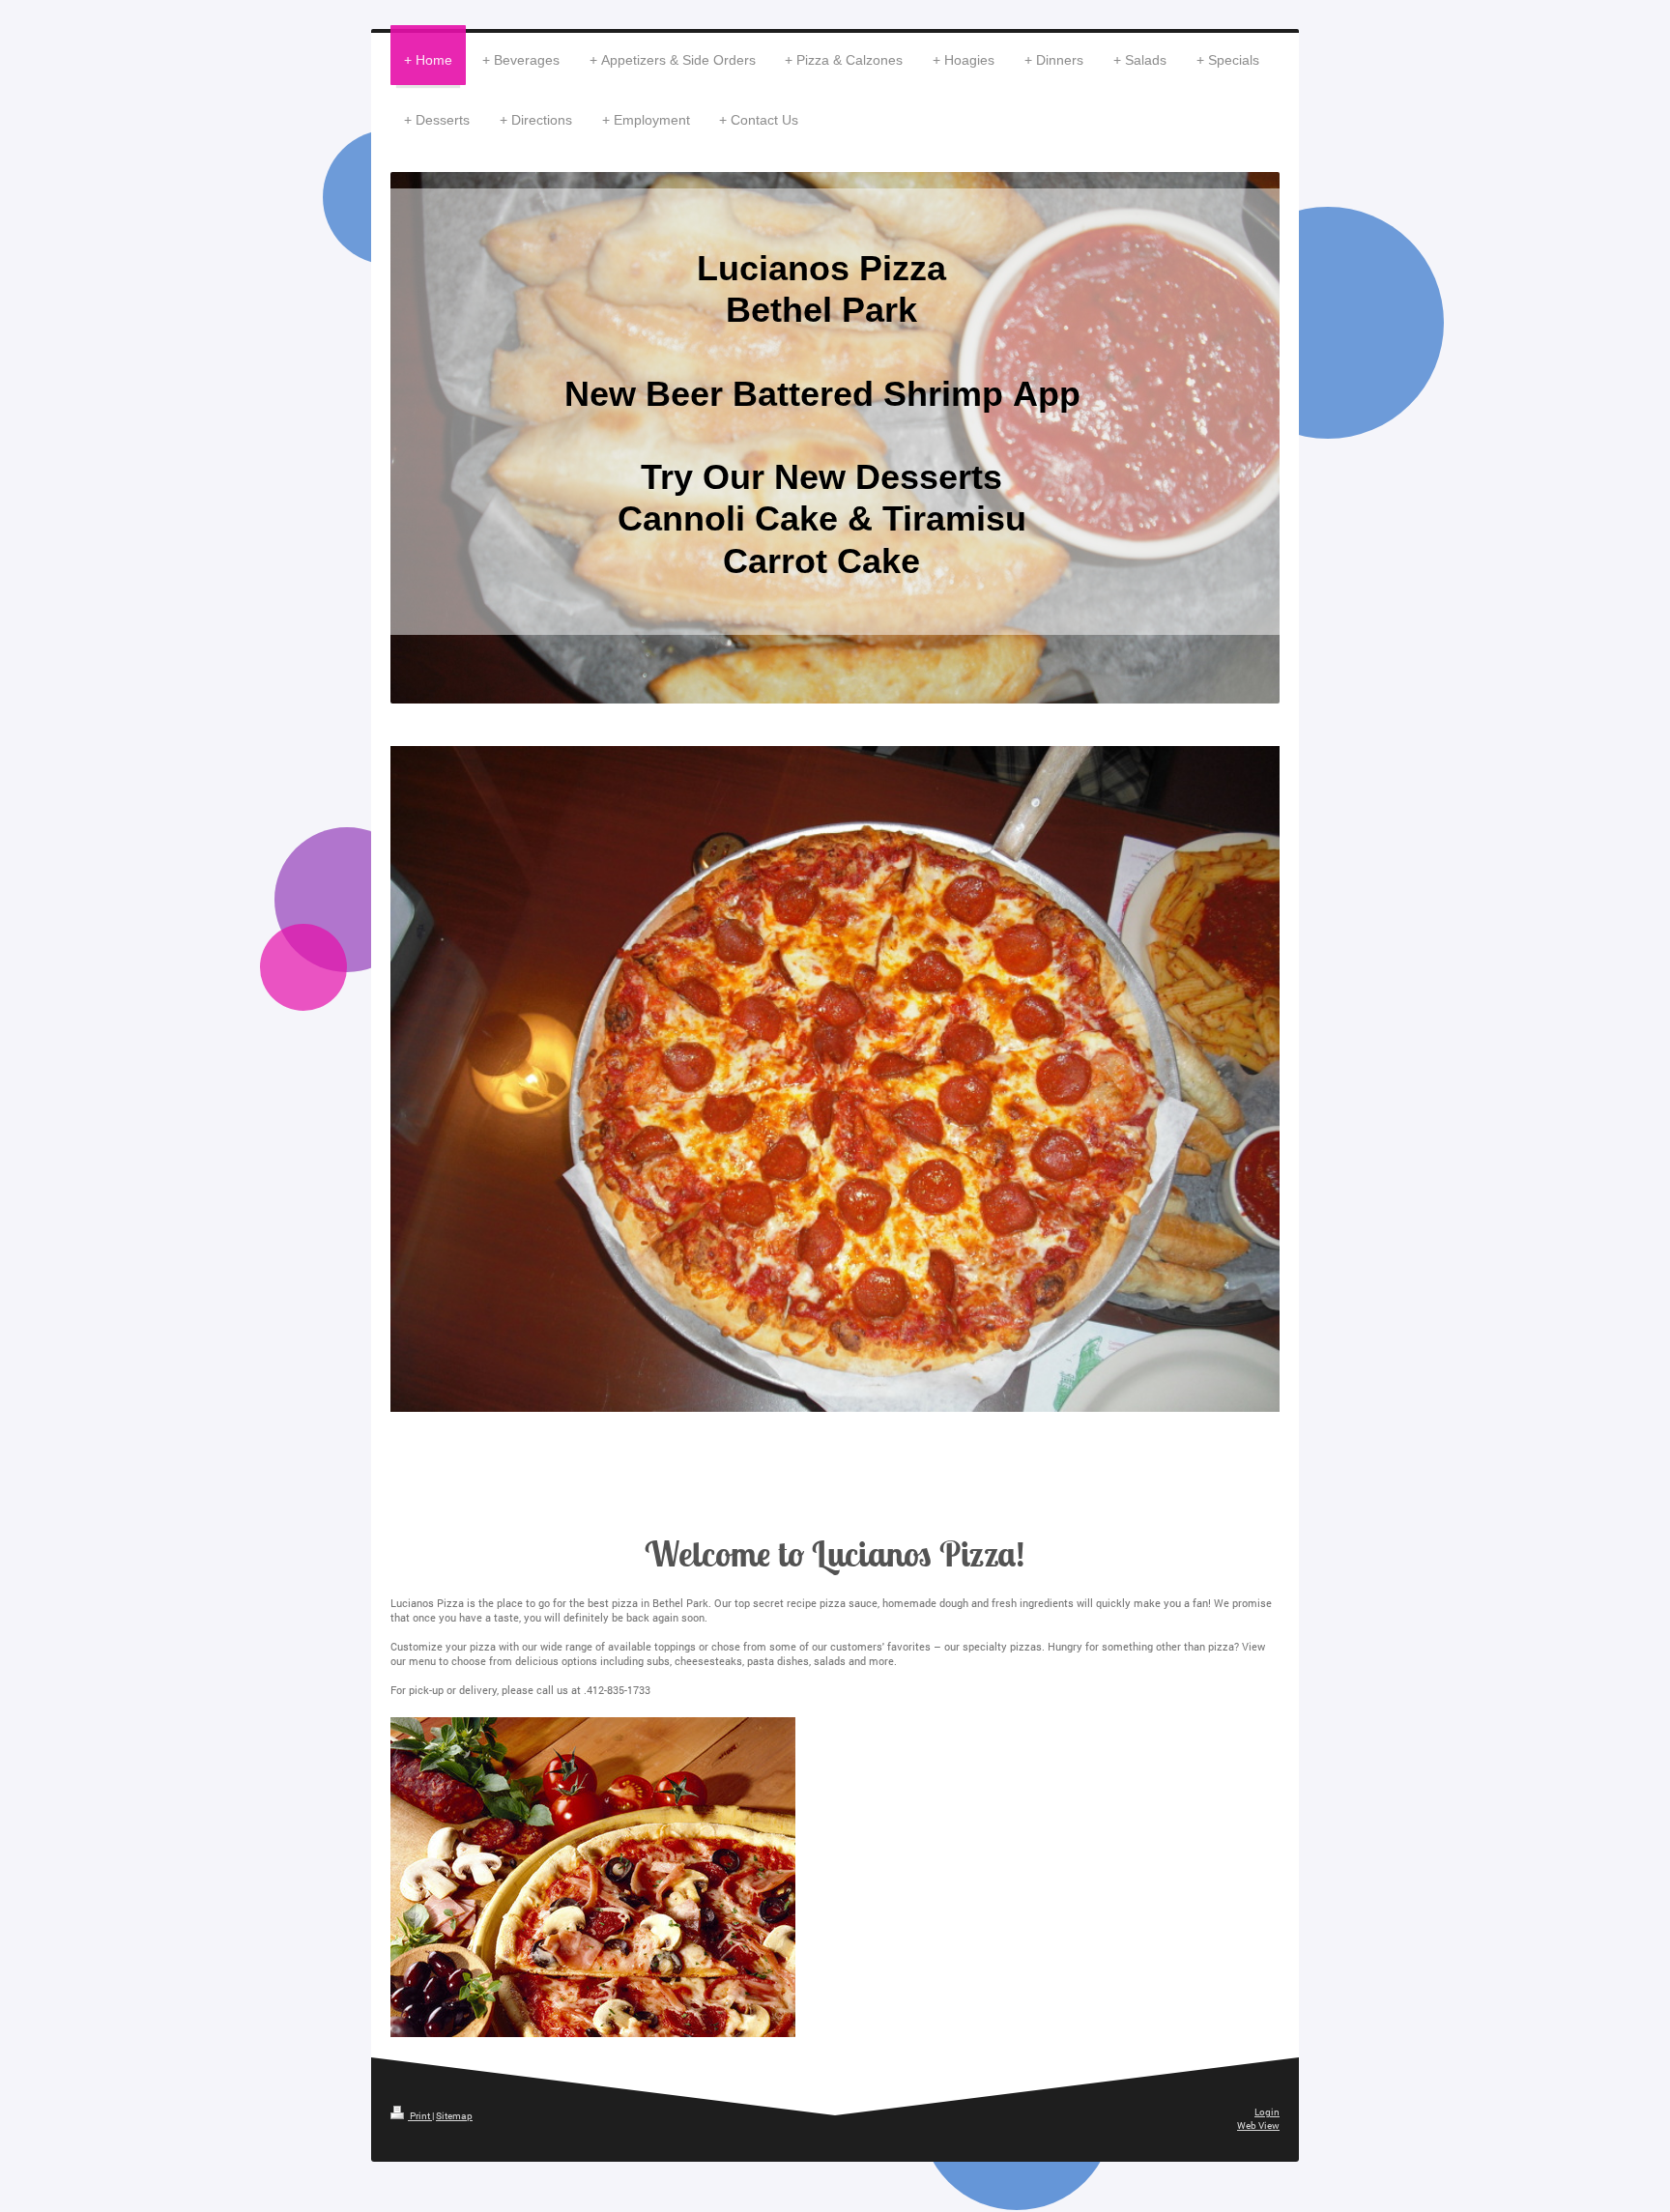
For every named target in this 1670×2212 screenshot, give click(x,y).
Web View (1258, 2126)
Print (420, 2116)
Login (1267, 2112)
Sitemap (454, 2116)
